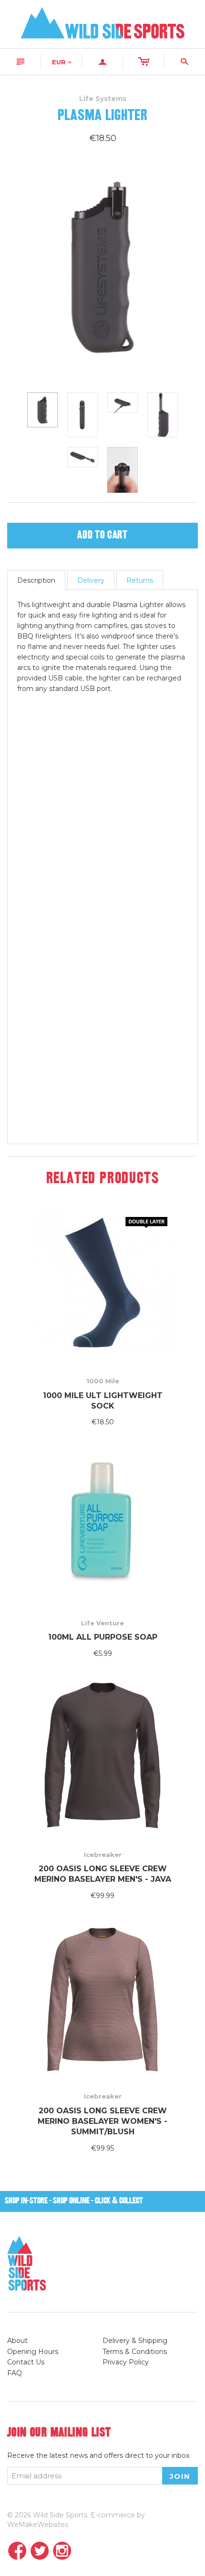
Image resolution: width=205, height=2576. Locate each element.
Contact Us (26, 2362)
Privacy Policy (126, 2362)
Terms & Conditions (135, 2352)
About (17, 2341)
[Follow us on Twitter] (40, 2551)
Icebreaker (103, 1855)
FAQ (15, 2373)
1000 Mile (103, 1381)
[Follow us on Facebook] (17, 2551)
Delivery (91, 580)
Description (36, 580)
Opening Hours (33, 2352)
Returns (140, 580)
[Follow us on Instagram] (62, 2551)
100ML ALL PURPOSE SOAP (103, 1637)
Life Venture (102, 1623)
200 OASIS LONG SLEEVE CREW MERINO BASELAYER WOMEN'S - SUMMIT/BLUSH (102, 2121)
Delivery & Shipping (135, 2341)
